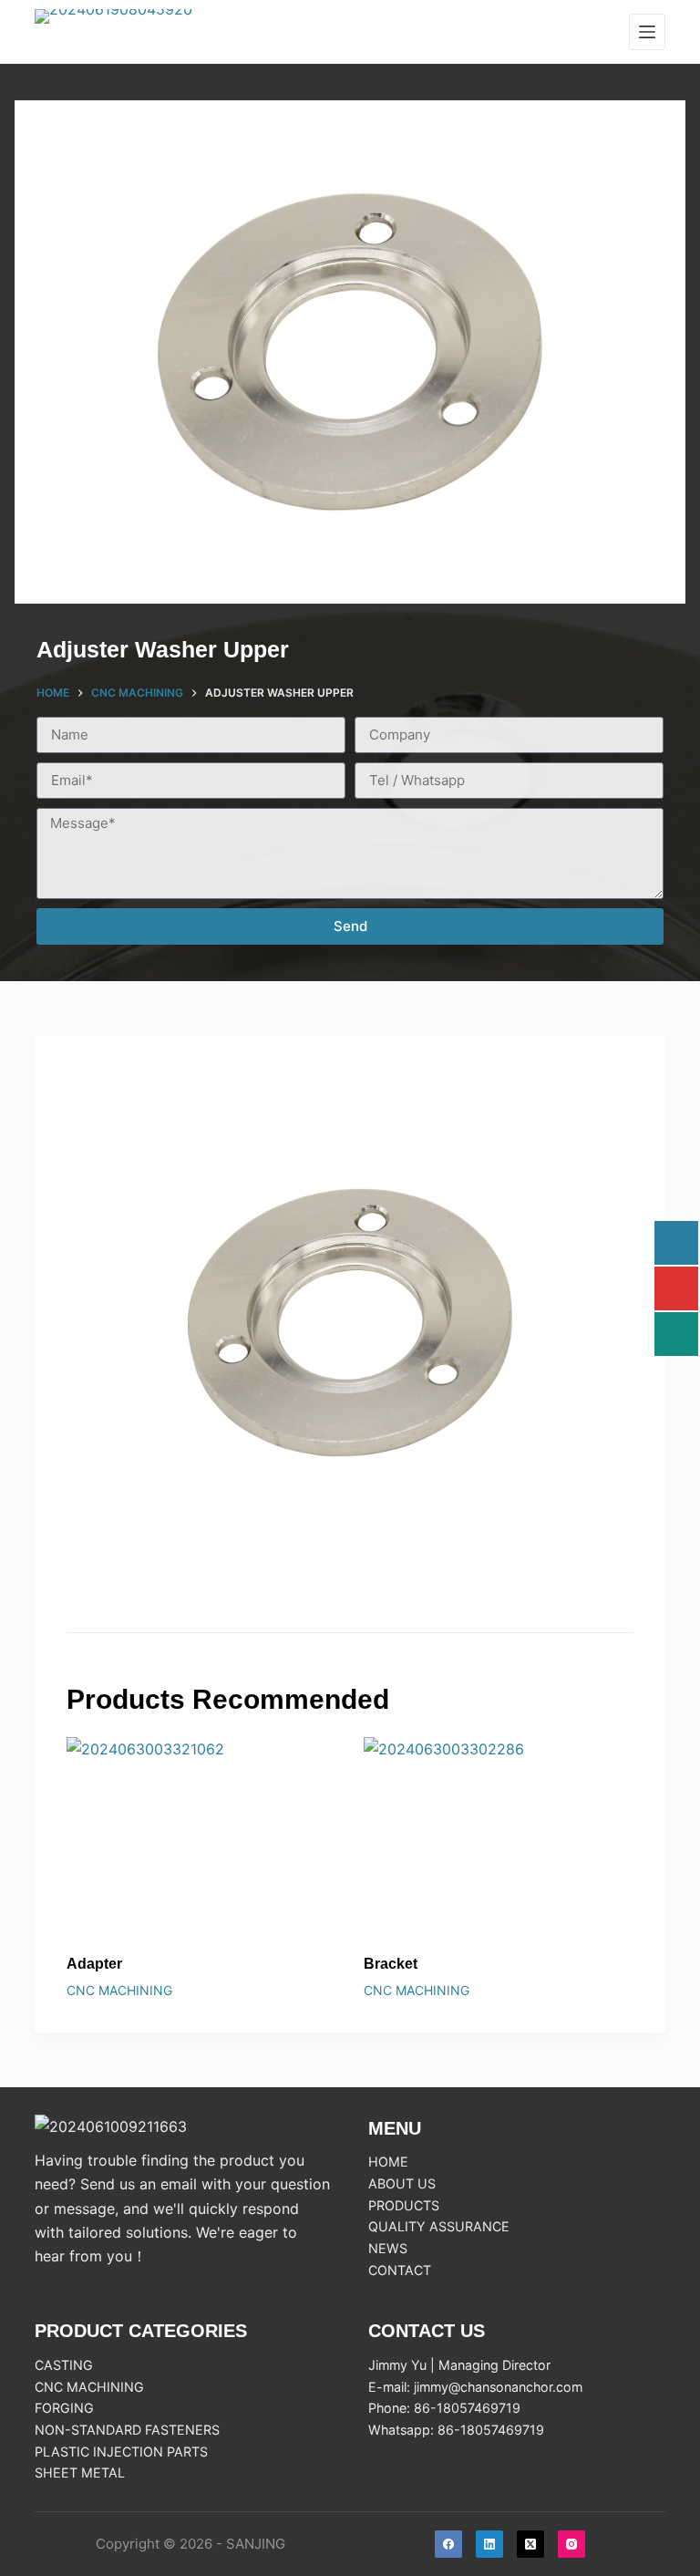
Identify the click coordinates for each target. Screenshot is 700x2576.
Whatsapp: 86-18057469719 (456, 2430)
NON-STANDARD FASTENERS (127, 2430)
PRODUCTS (404, 2205)
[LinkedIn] (489, 2544)
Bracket (391, 1964)
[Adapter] (201, 1838)
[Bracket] (499, 1838)
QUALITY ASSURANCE (439, 2226)
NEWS (388, 2248)
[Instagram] (571, 2544)
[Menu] (647, 32)
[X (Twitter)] (530, 2544)
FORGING (64, 2408)
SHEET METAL (80, 2473)
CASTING (64, 2365)
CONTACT (400, 2270)
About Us (402, 2183)
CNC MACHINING (119, 1990)
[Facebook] (448, 2544)
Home (388, 2162)
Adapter (94, 1964)
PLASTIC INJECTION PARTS (121, 2452)
